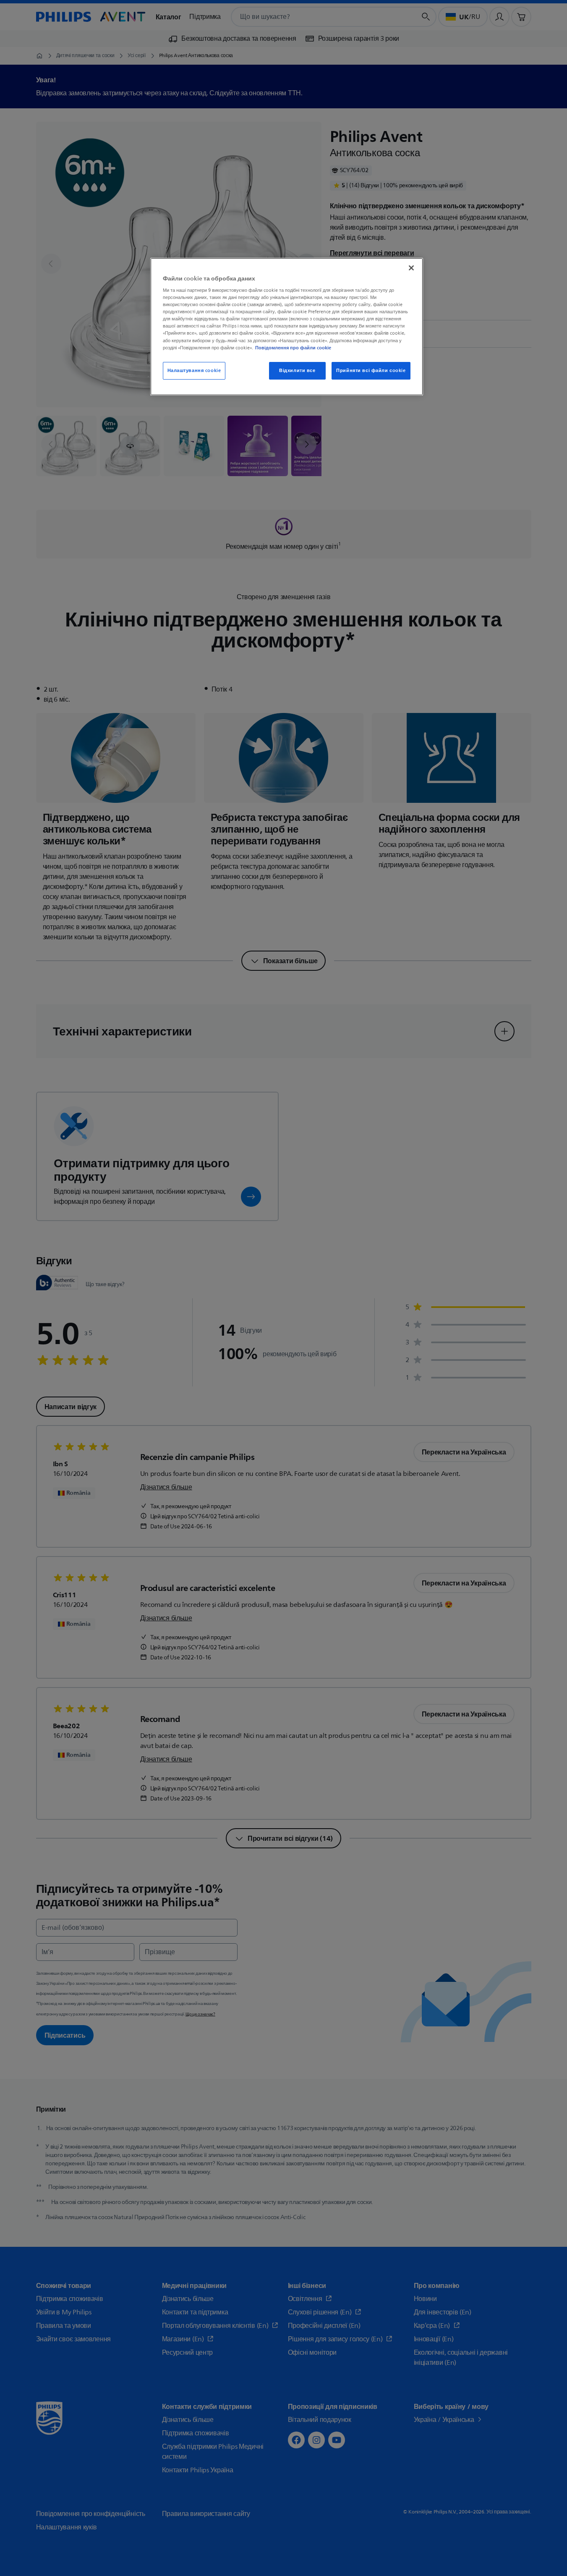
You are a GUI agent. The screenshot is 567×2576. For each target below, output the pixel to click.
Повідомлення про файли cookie (293, 348)
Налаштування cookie (194, 371)
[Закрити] (411, 268)
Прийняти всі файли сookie (371, 371)
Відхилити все (297, 371)
